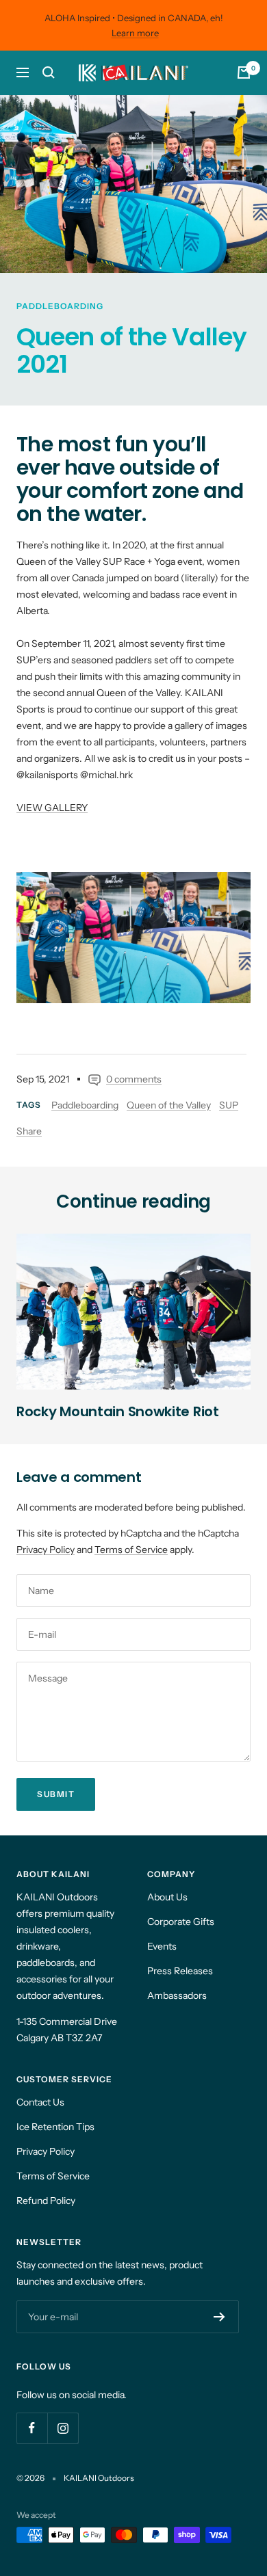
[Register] (219, 2317)
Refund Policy (46, 2201)
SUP (229, 1105)
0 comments (134, 1079)
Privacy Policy (46, 1550)
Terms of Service (131, 1550)
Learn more (135, 33)
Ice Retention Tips (55, 2127)
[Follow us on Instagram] (63, 2428)
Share (29, 1131)
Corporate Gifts (181, 1922)
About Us (167, 1897)
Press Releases (180, 1971)
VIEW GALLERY (52, 808)
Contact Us (40, 2102)
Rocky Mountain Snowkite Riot (118, 1411)
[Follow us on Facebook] (32, 2428)
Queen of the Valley (169, 1105)
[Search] (49, 72)
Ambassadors (177, 1995)
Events (162, 1946)
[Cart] (244, 72)
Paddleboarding (60, 306)
